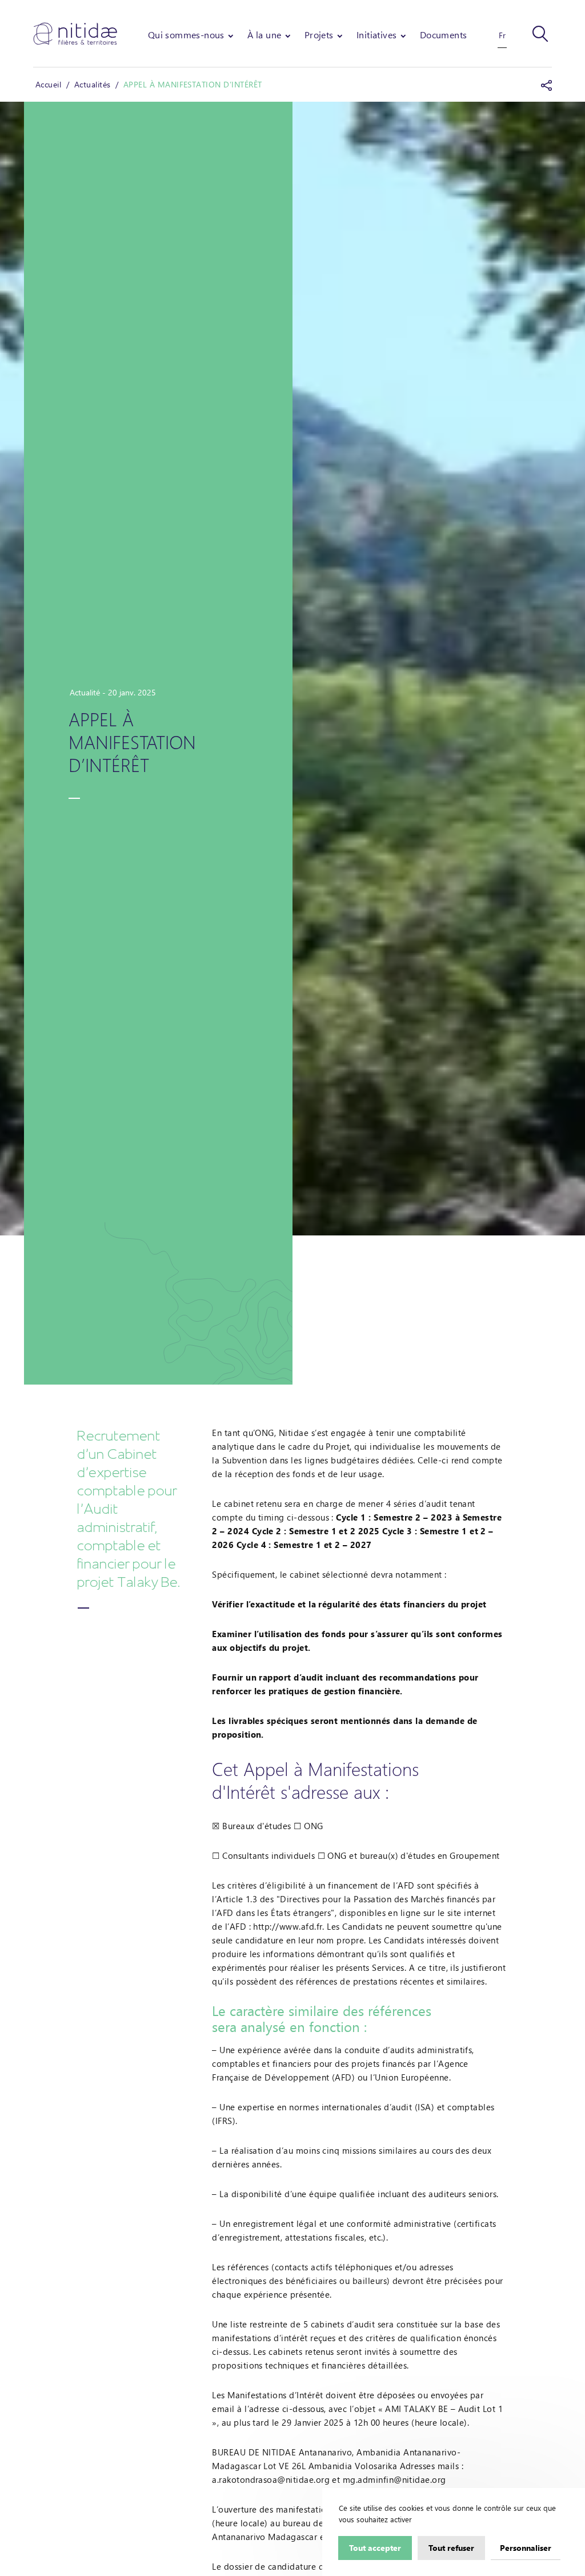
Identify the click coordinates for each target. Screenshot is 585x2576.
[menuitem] (192, 35)
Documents (444, 35)
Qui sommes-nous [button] (186, 35)
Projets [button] (319, 35)
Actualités (93, 84)
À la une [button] (264, 35)
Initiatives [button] (376, 35)
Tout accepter (375, 2547)
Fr (502, 35)
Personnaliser (526, 2547)
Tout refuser (451, 2547)
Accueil (48, 84)
